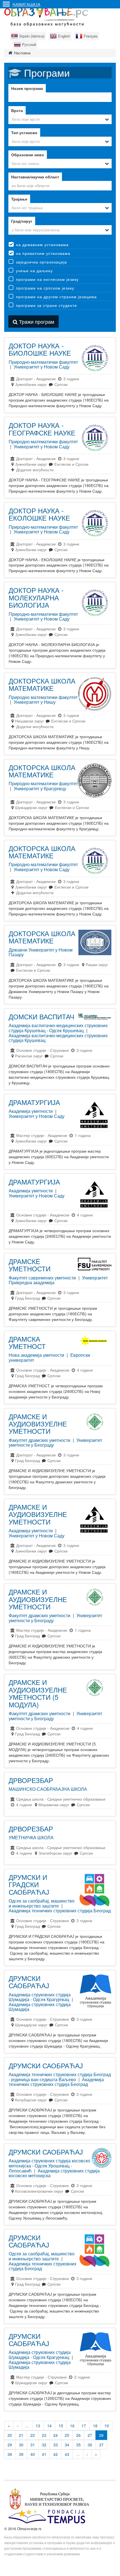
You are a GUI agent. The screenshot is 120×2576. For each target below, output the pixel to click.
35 (78, 2445)
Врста (17, 110)
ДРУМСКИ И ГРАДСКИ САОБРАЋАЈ (29, 1884)
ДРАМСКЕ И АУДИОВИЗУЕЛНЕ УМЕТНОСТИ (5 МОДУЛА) (38, 1693)
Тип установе (24, 132)
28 (101, 2435)
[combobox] (60, 119)
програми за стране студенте (46, 305)
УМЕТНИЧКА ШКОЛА (31, 1837)
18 (95, 2426)
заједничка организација (41, 262)
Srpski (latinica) (32, 36)
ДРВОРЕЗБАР (31, 1780)
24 (56, 2435)
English (64, 36)
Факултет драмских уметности (39, 1440)
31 (33, 2445)
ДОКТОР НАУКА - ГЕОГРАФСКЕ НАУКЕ (42, 429)
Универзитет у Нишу (35, 702)
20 (10, 2435)
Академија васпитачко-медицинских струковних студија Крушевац (58, 1038)
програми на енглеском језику (47, 279)
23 (44, 2435)
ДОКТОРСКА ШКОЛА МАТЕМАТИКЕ (42, 684)
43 (67, 2454)
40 (33, 2454)
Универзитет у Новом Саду (42, 367)
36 (90, 2445)
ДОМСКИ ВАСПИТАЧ (41, 1016)
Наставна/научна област (35, 177)
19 (107, 2426)
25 (67, 2435)
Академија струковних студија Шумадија (40, 2007)
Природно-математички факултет (43, 362)
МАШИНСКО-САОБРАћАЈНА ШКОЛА (48, 1789)
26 (78, 2435)
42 (56, 2454)
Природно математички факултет (43, 697)
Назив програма (27, 88)
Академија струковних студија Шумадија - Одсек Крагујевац (40, 1997)
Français (91, 36)
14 (49, 2426)
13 (38, 2426)
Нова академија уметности (36, 1355)
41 (44, 2454)
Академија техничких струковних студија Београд (60, 1911)
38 (10, 2454)
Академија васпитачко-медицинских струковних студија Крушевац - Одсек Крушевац (58, 1028)
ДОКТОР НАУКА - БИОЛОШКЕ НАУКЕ (40, 349)
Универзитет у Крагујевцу (40, 788)
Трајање (19, 199)
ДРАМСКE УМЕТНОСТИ (30, 1265)
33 (56, 2445)
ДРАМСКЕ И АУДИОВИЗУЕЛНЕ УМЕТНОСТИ (38, 1424)
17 (84, 2426)
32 (44, 2445)
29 (10, 2445)
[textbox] (60, 185)
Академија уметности (31, 1111)
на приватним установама (43, 253)
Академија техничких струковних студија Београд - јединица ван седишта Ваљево (60, 2077)
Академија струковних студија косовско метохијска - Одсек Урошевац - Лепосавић (49, 2165)
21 (21, 2435)
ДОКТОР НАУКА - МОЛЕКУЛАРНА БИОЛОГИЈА (36, 597)
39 (21, 2454)
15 (61, 2426)
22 (33, 2435)
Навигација (27, 4)
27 (90, 2435)
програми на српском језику (45, 288)
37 (101, 2445)
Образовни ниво (28, 155)
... (27, 2426)
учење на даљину (34, 271)
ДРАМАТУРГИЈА (34, 1102)
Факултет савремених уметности (42, 1278)
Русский (29, 44)
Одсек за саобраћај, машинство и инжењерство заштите (42, 1903)
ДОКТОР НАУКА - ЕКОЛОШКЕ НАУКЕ (39, 514)
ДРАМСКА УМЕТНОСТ (27, 1342)
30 (21, 2445)
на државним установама (42, 244)
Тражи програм (36, 321)
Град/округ (22, 221)
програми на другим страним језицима (56, 297)
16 (72, 2426)
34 (67, 2445)
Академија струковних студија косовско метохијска (54, 2173)
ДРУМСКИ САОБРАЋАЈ (29, 1982)
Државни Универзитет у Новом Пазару (41, 952)
